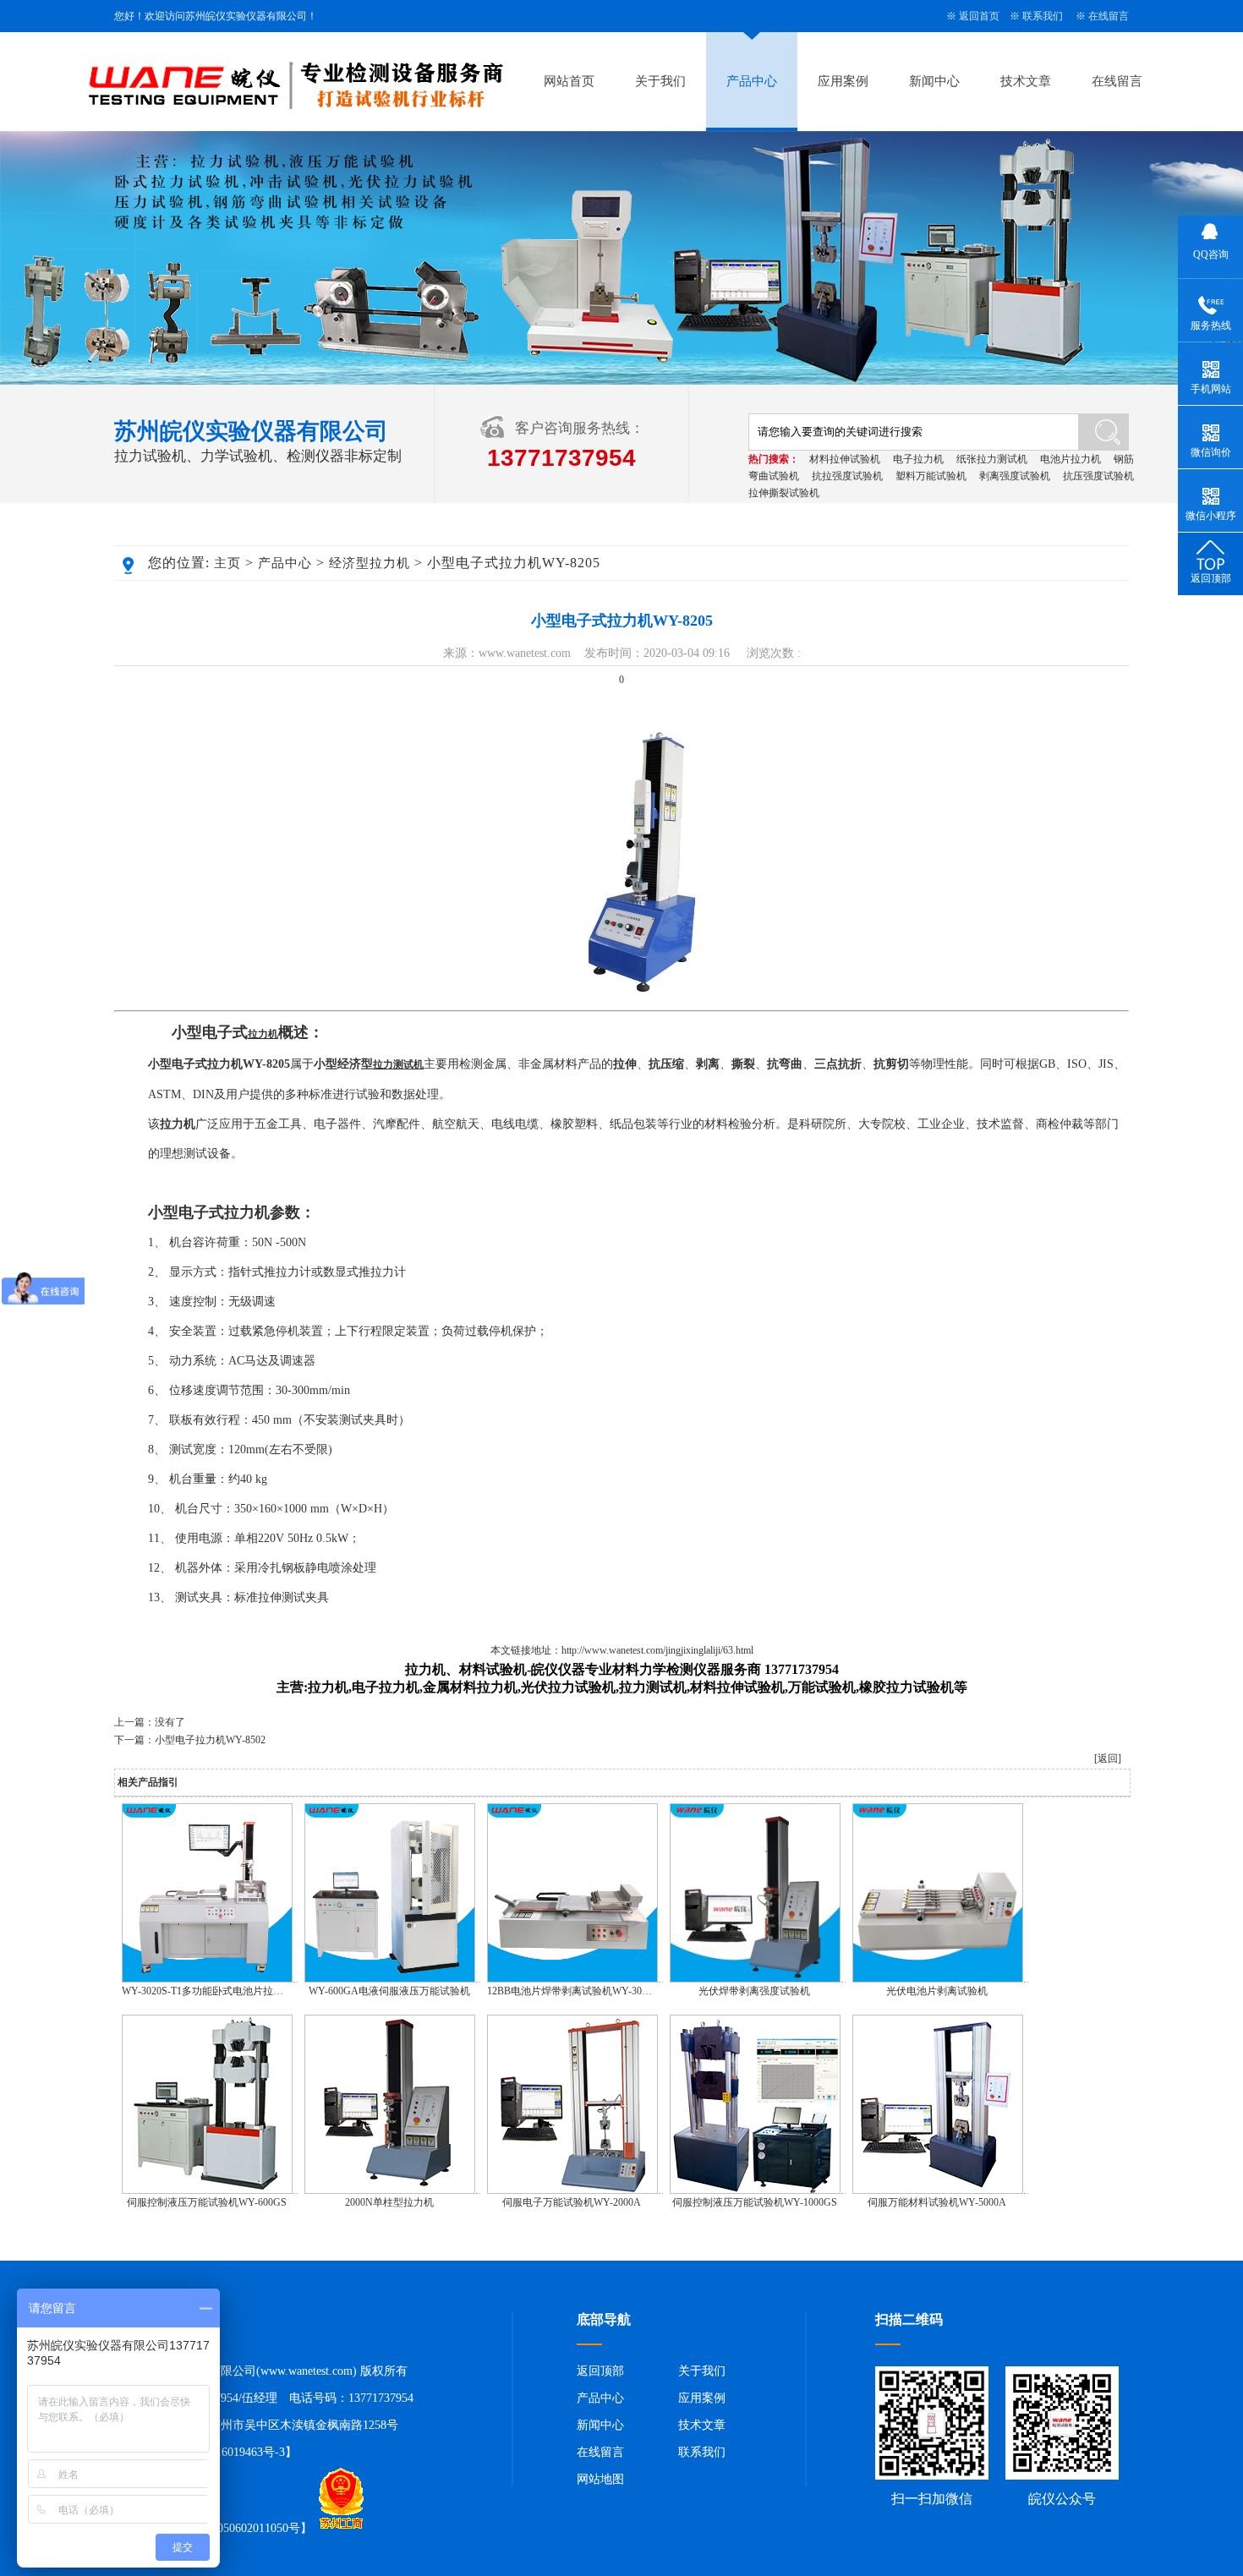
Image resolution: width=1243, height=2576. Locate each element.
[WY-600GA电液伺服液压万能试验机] (390, 1979)
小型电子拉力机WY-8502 (210, 1740)
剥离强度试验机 (1015, 476)
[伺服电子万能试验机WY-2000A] (572, 2190)
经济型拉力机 (370, 563)
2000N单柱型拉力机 (389, 2202)
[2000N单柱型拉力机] (390, 2190)
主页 (227, 563)
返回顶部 (600, 2371)
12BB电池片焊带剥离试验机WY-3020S (572, 1991)
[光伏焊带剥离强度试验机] (755, 1979)
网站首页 (569, 81)
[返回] (1108, 1758)
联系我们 (1043, 16)
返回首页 (979, 16)
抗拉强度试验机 (847, 476)
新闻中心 (934, 81)
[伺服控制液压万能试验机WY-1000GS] (755, 2190)
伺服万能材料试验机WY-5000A (937, 2202)
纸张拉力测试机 (992, 459)
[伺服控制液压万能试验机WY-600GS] (207, 2190)
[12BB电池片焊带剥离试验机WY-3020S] (572, 1979)
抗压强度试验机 (1098, 476)
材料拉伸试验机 (845, 459)
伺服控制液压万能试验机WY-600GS (207, 2202)
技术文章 (1026, 81)
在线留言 (1109, 16)
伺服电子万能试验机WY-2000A (572, 2202)
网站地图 (600, 2479)
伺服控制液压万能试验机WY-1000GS (755, 2202)
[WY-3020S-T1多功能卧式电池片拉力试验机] (207, 1979)
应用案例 (843, 81)
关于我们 (660, 81)
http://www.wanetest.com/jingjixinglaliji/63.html (657, 1650)
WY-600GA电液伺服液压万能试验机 (389, 1991)
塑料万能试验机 (931, 476)
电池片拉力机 (1071, 459)
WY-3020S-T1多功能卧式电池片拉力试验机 (218, 1991)
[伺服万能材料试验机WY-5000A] (938, 2190)
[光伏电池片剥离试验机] (938, 1979)
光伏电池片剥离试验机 (937, 1991)
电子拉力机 (918, 459)
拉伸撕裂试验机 (784, 493)
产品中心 (752, 81)
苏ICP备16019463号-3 (229, 2452)
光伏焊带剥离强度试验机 (754, 1991)
